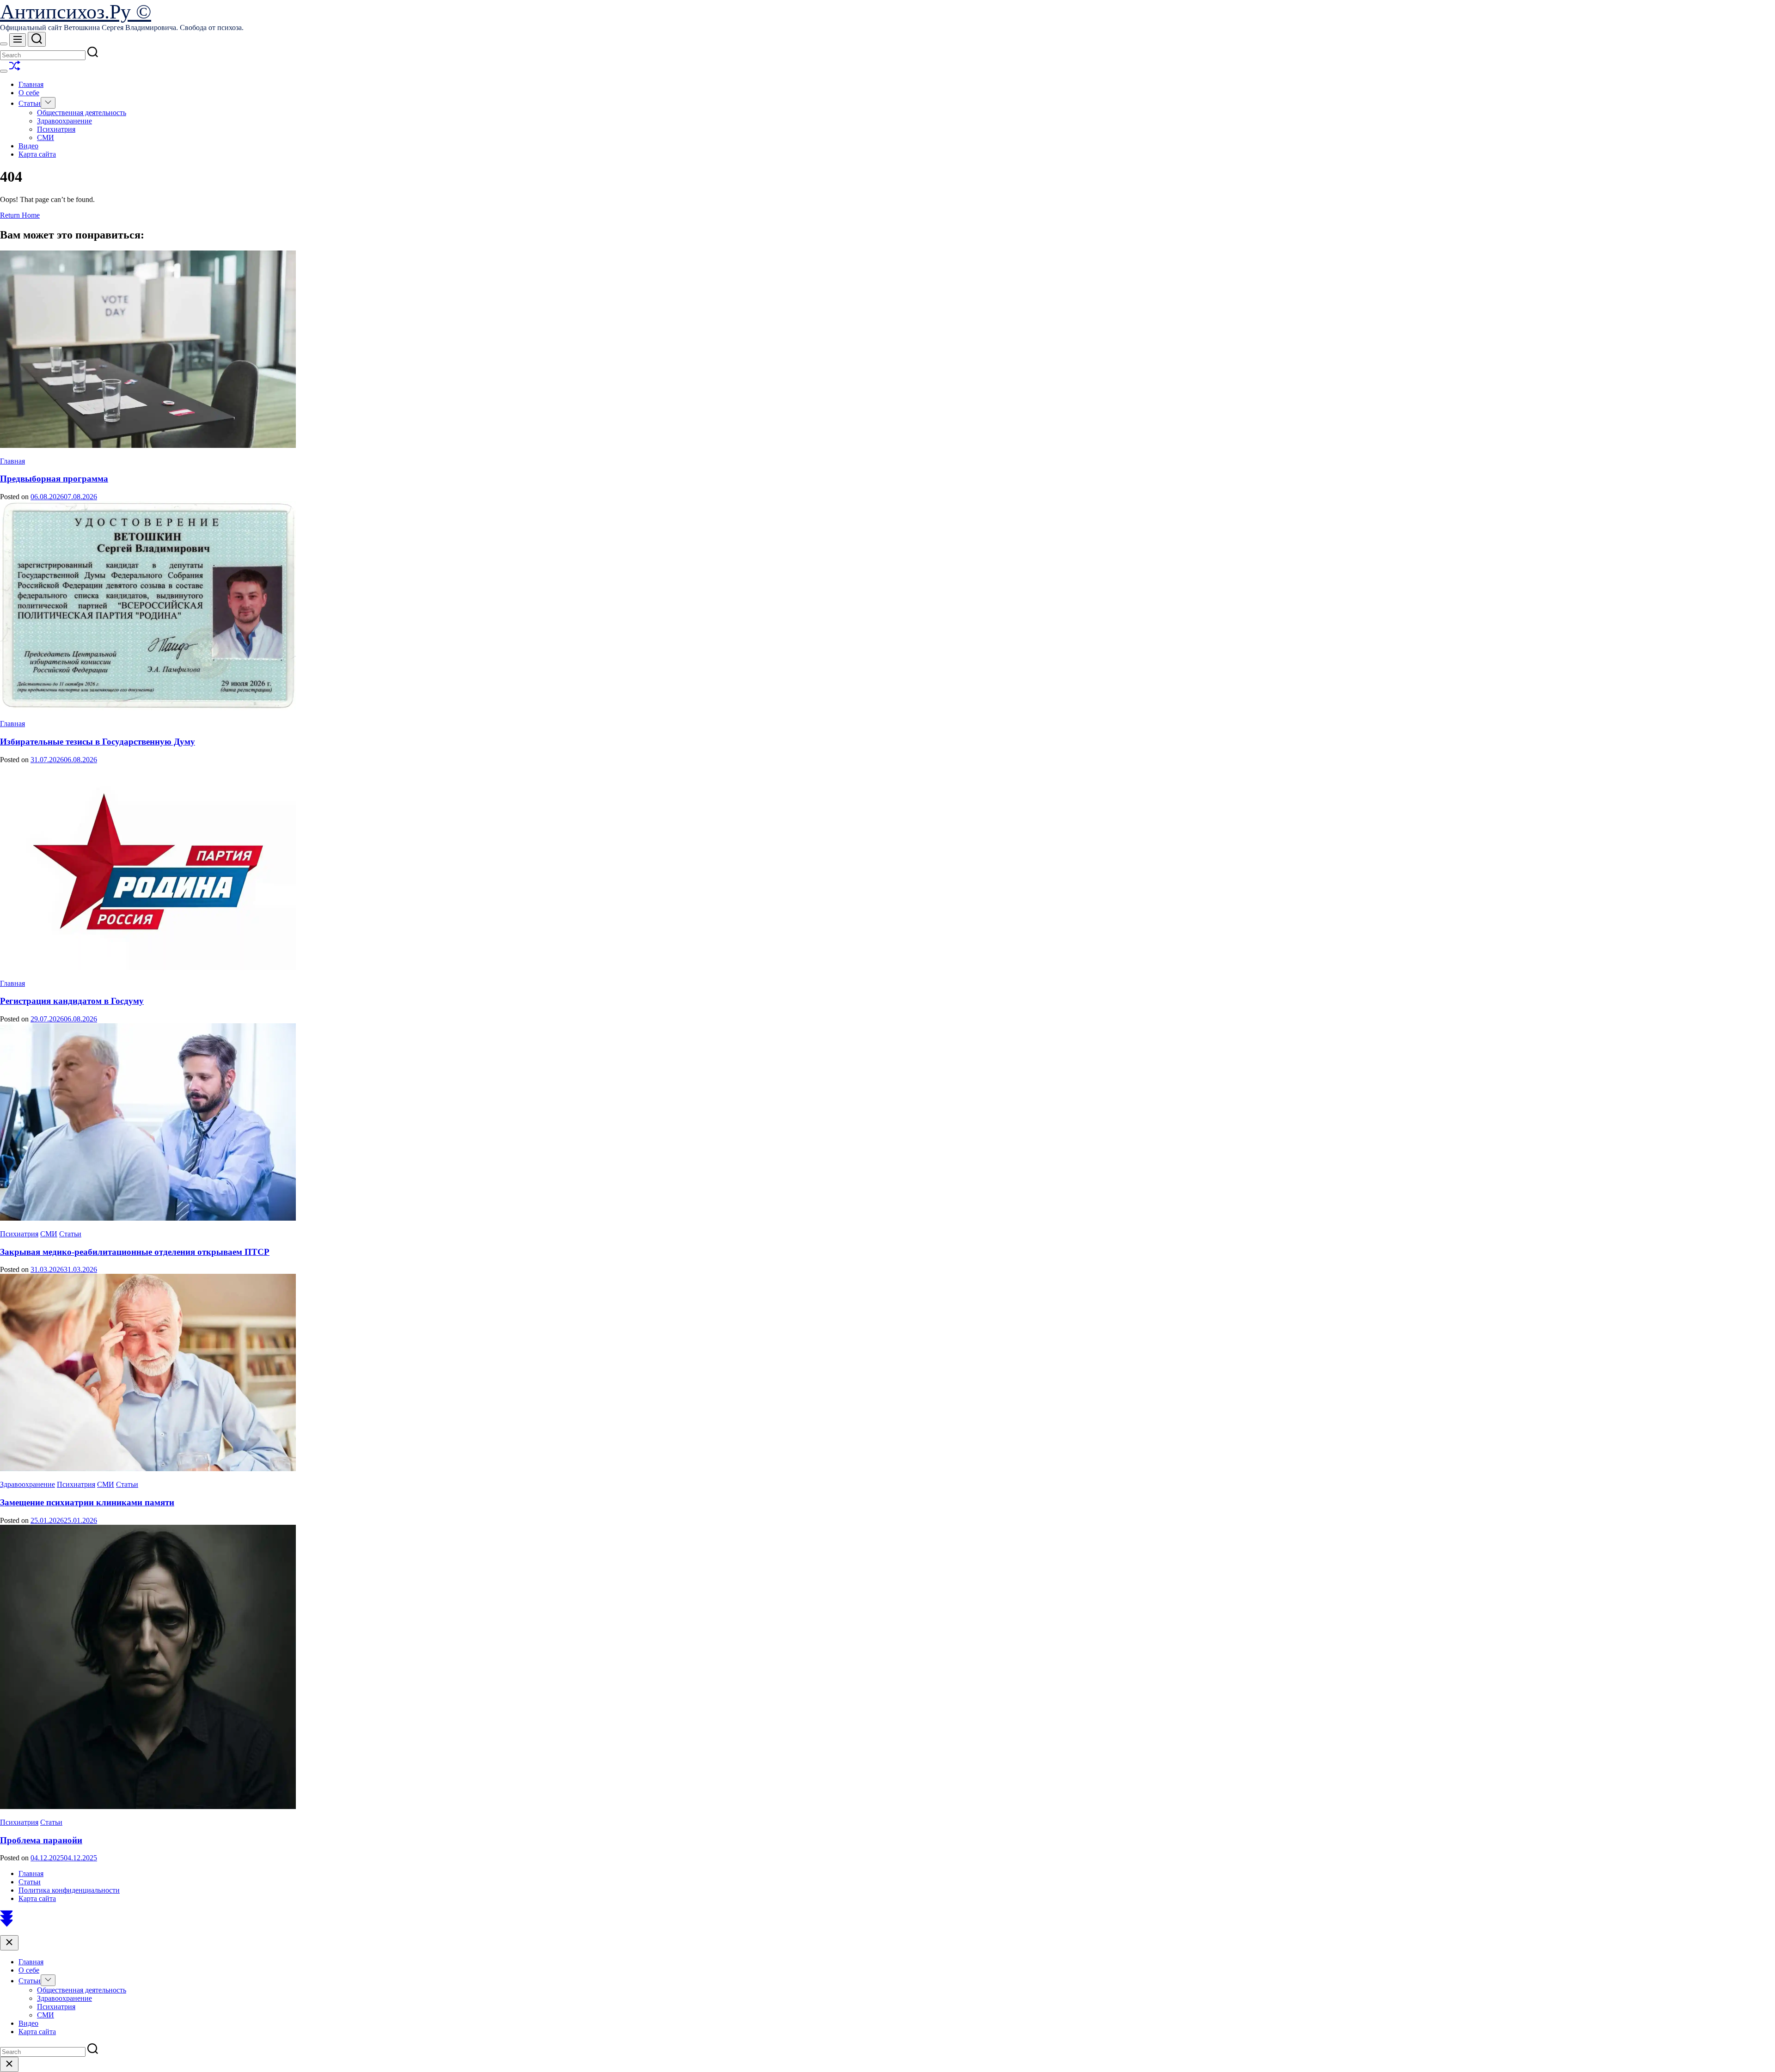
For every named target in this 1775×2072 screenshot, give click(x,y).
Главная (31, 84)
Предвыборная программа (54, 479)
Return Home (20, 215)
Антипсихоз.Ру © (76, 12)
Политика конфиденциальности (69, 1890)
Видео (28, 146)
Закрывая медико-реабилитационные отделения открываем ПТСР (135, 1252)
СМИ (46, 138)
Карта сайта (37, 154)
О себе (29, 93)
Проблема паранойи (41, 1840)
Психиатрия (56, 129)
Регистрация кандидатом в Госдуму (72, 1001)
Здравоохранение (64, 121)
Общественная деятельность (82, 113)
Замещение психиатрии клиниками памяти (87, 1502)
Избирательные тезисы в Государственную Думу (98, 742)
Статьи (30, 103)
